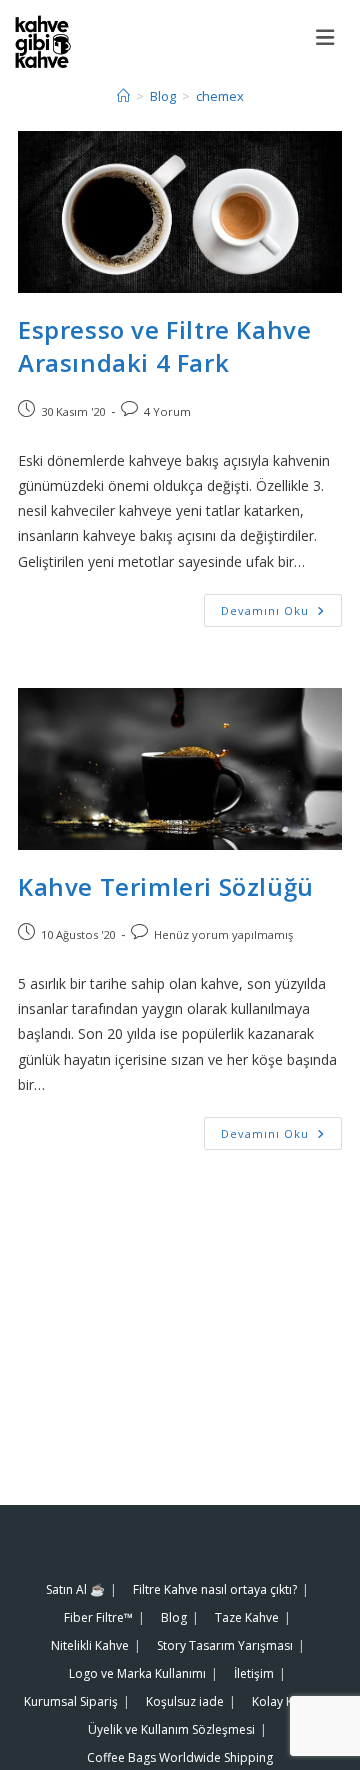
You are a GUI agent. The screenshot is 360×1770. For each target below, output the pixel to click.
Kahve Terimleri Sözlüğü (166, 886)
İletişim (254, 1673)
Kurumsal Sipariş (71, 1701)
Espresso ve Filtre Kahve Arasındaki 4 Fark (164, 346)
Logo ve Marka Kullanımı (137, 1673)
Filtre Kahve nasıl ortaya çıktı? (215, 1589)
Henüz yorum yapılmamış (223, 934)
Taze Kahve (247, 1617)
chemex (220, 96)
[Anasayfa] (123, 96)
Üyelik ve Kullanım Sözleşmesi (171, 1729)
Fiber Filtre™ (98, 1617)
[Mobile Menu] (330, 37)
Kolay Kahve (286, 1701)
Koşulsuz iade (185, 1701)
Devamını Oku (281, 606)
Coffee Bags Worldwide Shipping (180, 1757)
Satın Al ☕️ (75, 1589)
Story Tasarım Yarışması (225, 1645)
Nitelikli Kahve (90, 1645)
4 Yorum (167, 411)
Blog (174, 1617)
